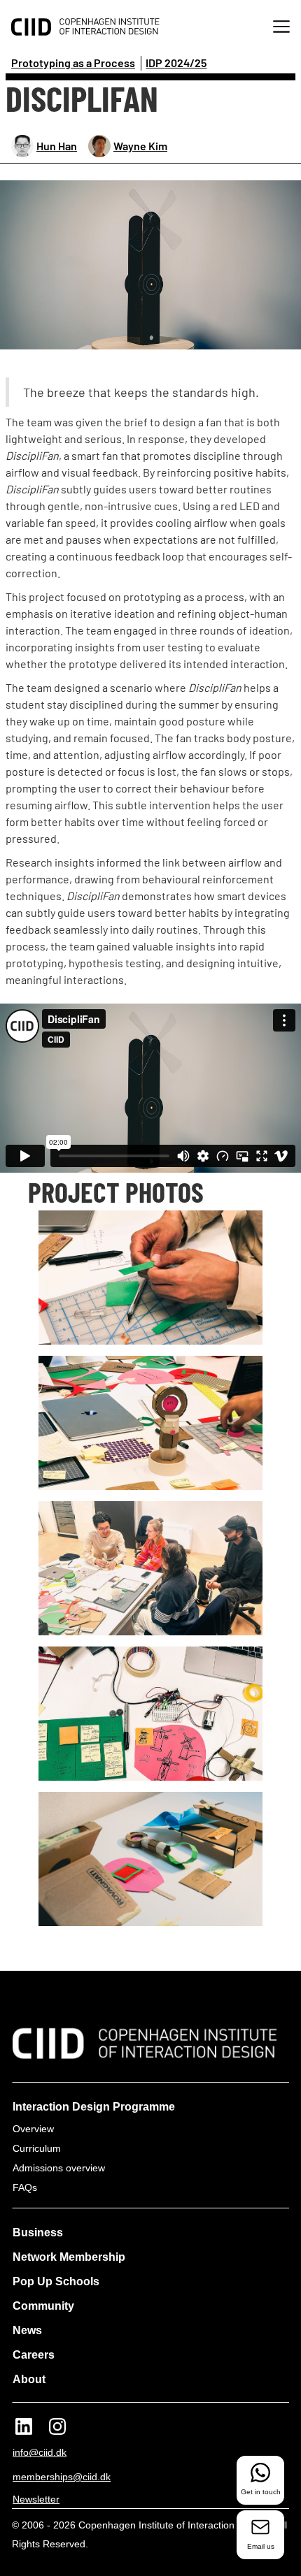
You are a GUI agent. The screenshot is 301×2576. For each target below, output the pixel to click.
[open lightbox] (150, 265)
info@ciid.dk (40, 2452)
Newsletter (36, 2499)
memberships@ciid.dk (62, 2477)
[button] (281, 28)
